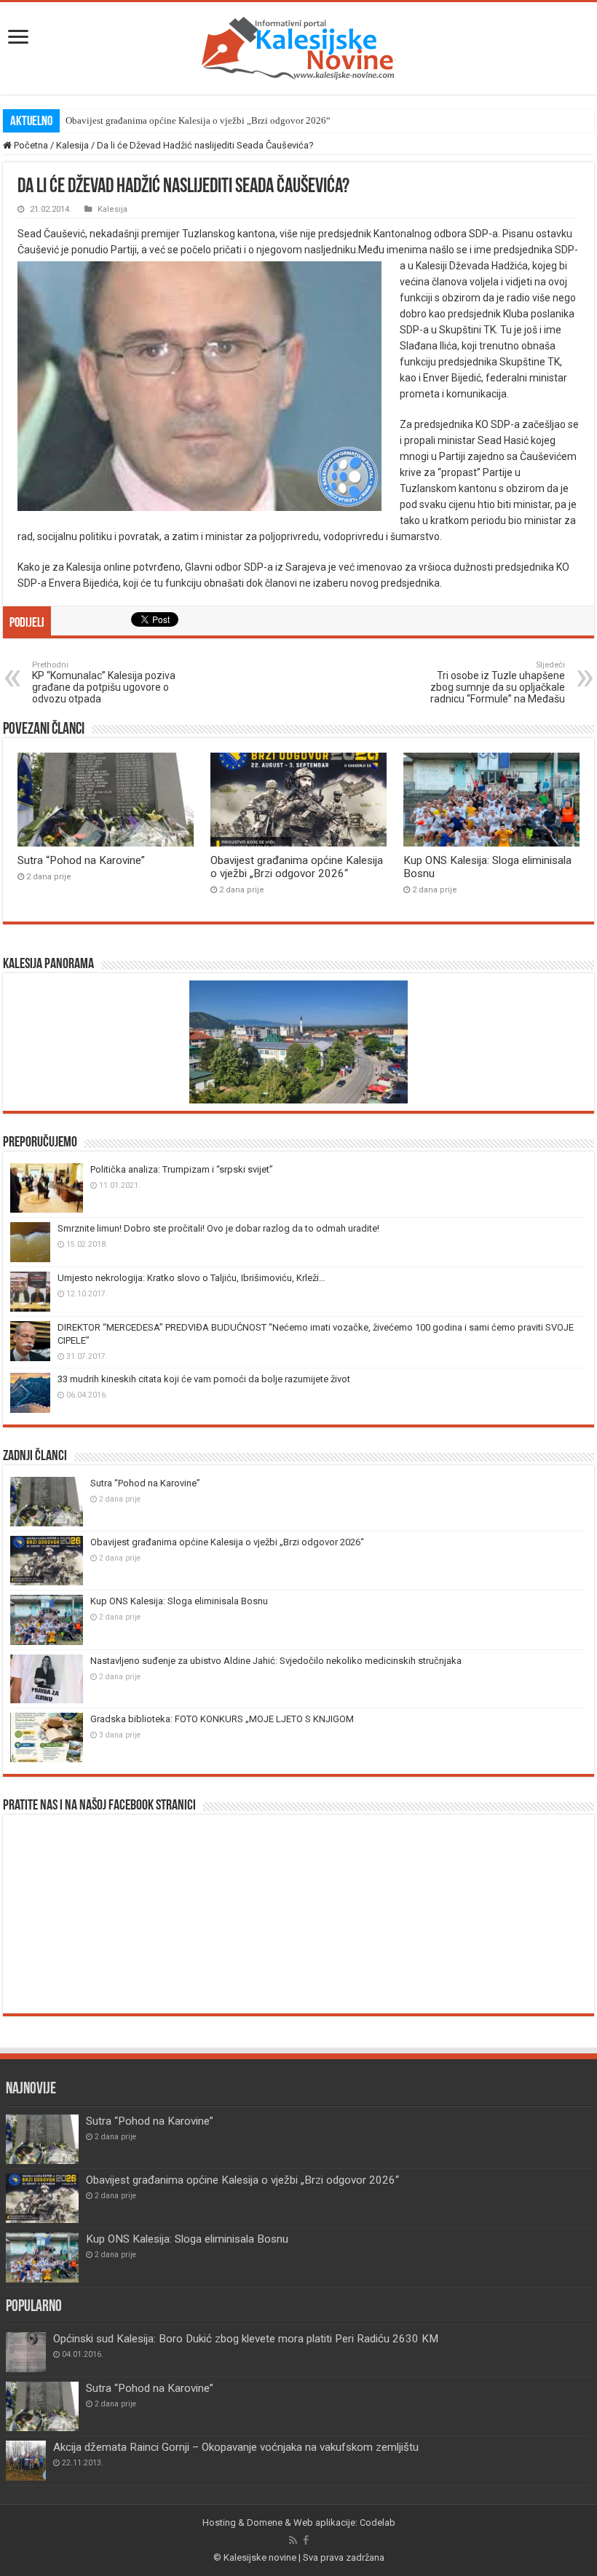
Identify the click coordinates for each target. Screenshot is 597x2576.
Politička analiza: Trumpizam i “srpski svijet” (182, 1169)
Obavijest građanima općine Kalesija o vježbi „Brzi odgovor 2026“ (198, 120)
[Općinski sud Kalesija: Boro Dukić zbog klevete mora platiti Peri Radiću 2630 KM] (26, 2352)
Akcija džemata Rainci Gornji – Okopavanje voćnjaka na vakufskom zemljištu (236, 2447)
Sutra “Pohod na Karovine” (81, 860)
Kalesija (72, 145)
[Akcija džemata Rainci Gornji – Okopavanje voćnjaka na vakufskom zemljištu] (26, 2461)
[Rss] (293, 2540)
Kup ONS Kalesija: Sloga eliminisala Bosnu (179, 1601)
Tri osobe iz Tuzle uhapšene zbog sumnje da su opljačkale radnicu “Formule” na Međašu (498, 682)
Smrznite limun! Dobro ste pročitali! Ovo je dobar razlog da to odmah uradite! (218, 1228)
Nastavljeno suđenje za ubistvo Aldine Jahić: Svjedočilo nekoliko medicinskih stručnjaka (276, 1661)
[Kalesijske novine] (298, 46)
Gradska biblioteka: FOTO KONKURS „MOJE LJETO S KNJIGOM (222, 1719)
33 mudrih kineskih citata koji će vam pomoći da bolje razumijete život (204, 1379)
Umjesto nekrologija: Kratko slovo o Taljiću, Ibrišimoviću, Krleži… (191, 1278)
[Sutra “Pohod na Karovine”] (42, 2406)
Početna (30, 145)
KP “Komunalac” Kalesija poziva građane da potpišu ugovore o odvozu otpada (104, 682)
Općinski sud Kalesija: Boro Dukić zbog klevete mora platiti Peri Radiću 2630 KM (246, 2339)
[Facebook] (306, 2540)
